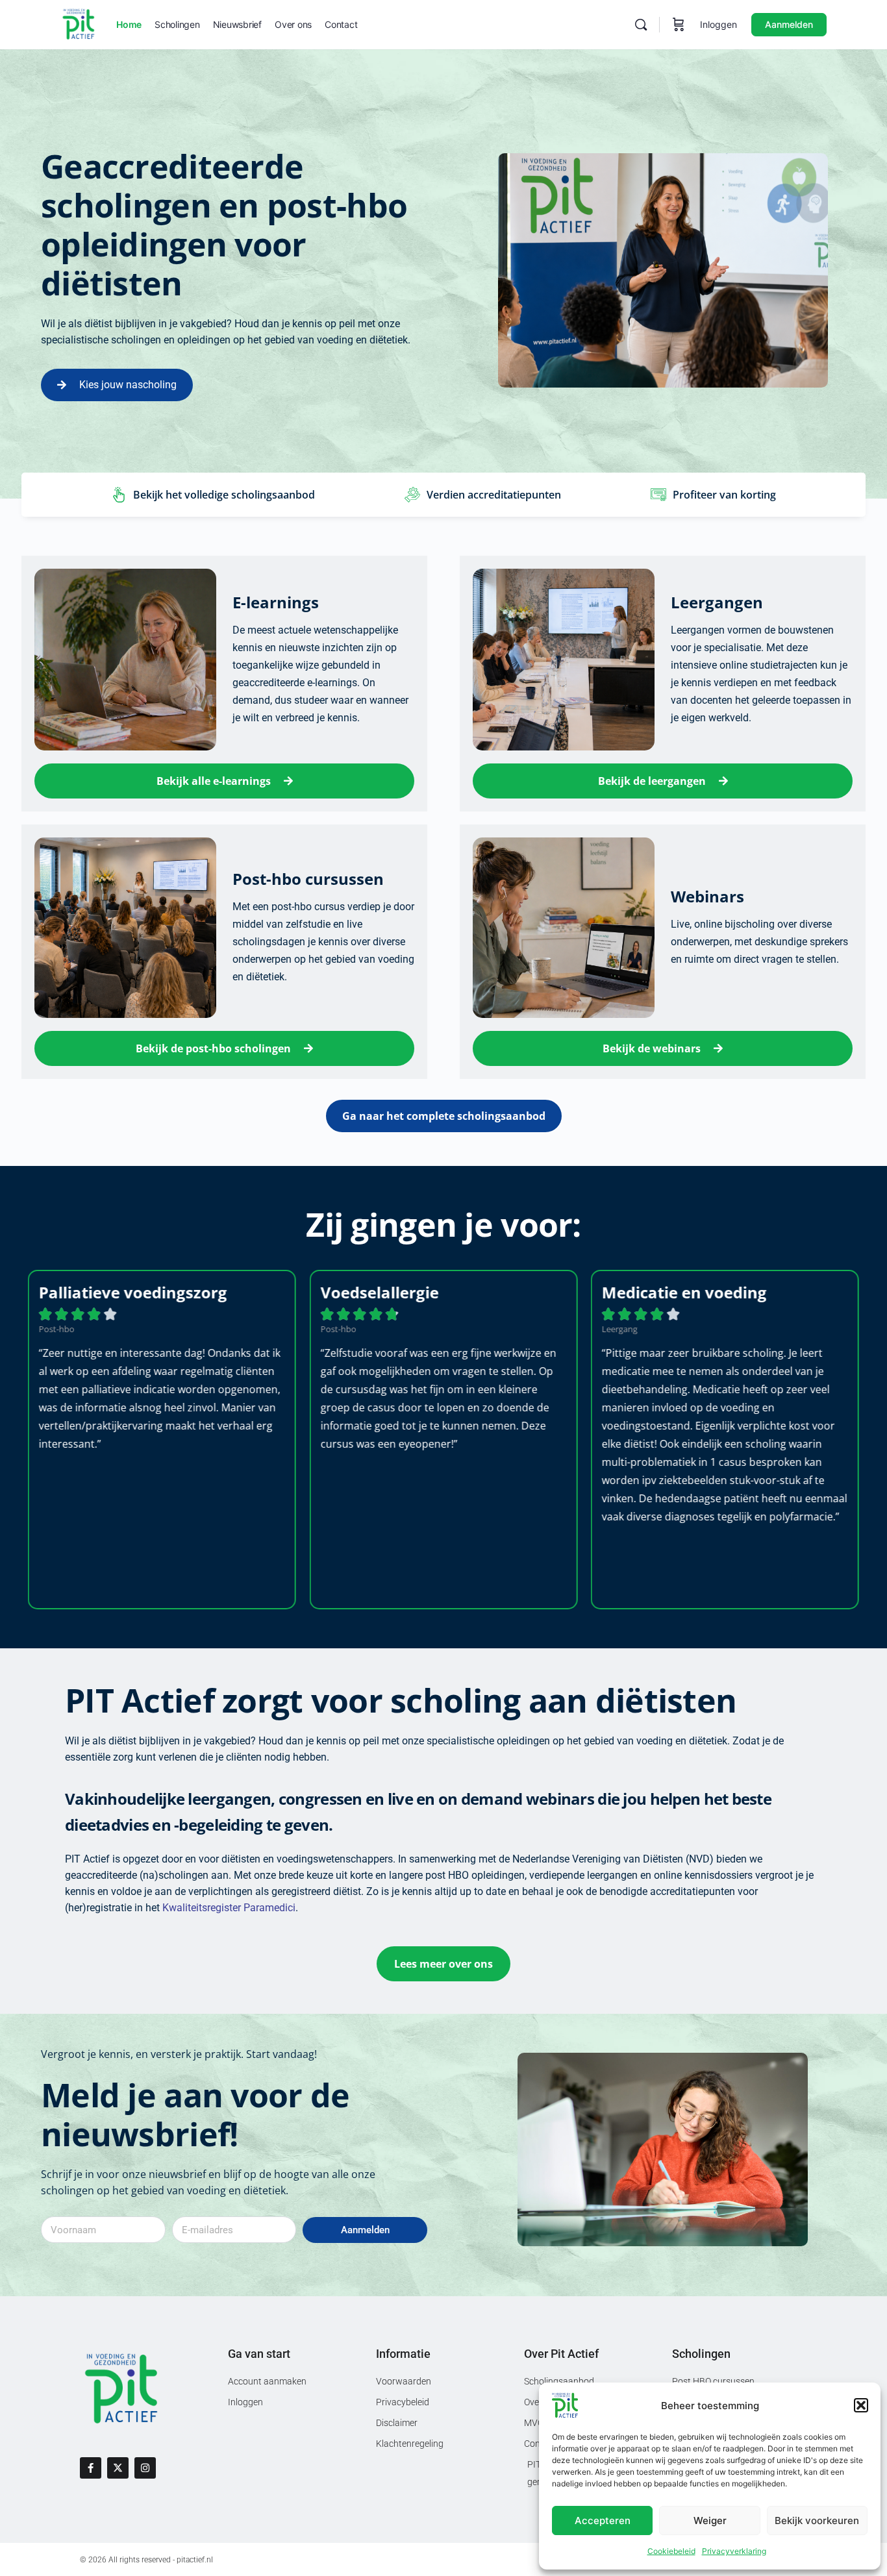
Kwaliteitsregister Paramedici (229, 1908)
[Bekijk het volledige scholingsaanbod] (119, 495)
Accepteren (603, 2520)
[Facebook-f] (91, 2468)
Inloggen (718, 24)
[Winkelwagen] (679, 25)
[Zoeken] (641, 25)
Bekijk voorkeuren (817, 2520)
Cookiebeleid (671, 2551)
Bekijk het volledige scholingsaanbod (224, 495)
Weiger (710, 2520)
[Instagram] (145, 2468)
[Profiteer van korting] (658, 495)
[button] (861, 2405)
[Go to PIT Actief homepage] (79, 24)
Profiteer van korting (724, 495)
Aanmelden (789, 24)
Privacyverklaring (734, 2551)
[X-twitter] (118, 2468)
